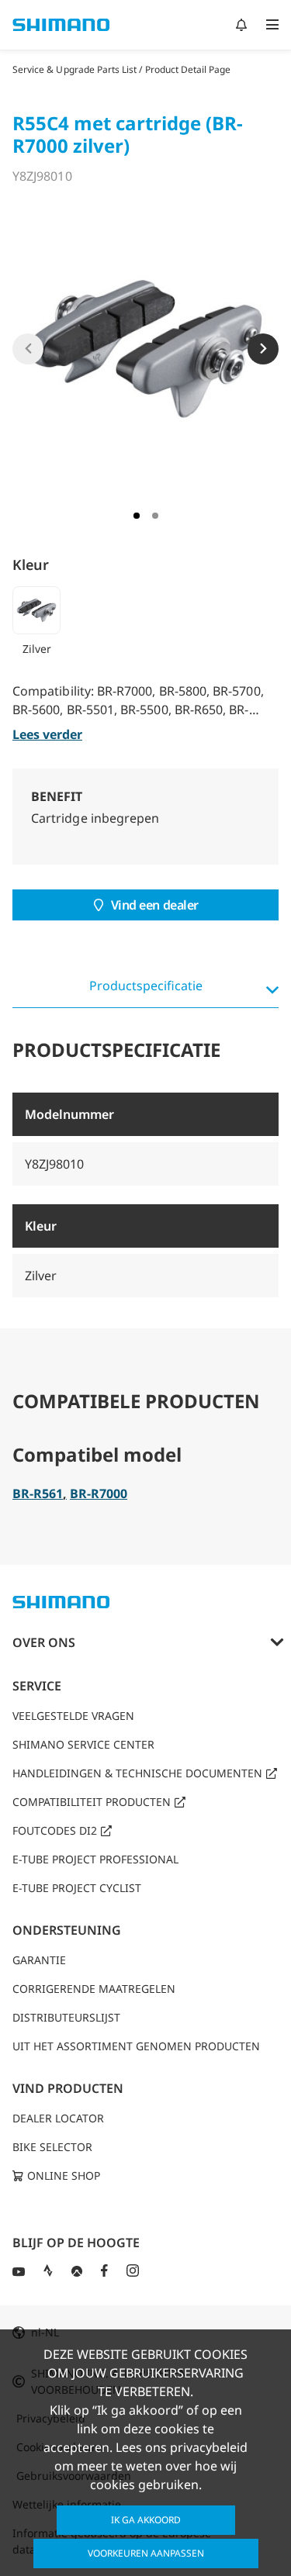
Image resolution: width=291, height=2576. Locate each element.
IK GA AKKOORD (146, 2520)
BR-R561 (38, 1493)
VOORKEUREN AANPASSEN (146, 2553)
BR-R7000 (99, 1493)
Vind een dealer (155, 905)
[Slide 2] (155, 516)
